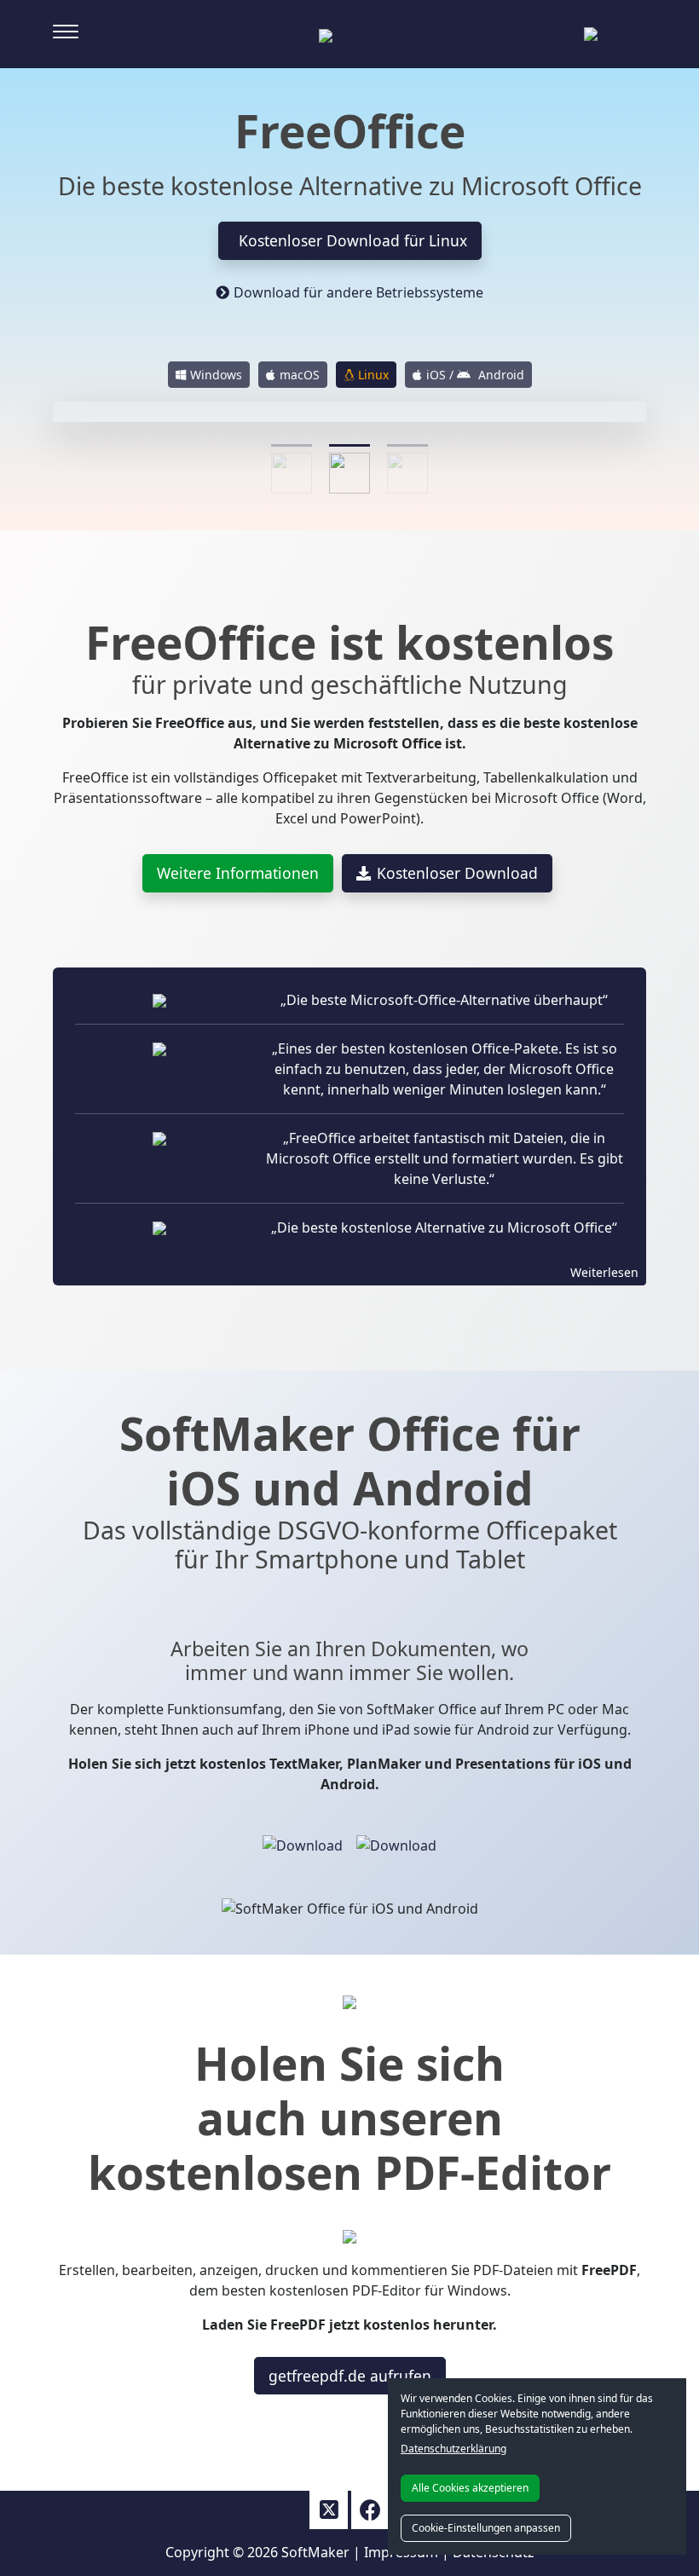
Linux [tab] (373, 375)
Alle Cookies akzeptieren (470, 2488)
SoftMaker (315, 2552)
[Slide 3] (407, 445)
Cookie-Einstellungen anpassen (486, 2528)
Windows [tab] (216, 375)
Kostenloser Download (457, 873)
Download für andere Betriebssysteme (358, 292)
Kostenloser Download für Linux (353, 240)
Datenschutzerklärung (453, 2449)
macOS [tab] (300, 375)
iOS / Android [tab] (475, 375)
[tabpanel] (349, 428)
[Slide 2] (349, 445)
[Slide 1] (292, 445)
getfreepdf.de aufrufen (350, 2376)
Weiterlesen (604, 1272)
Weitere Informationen (238, 873)
